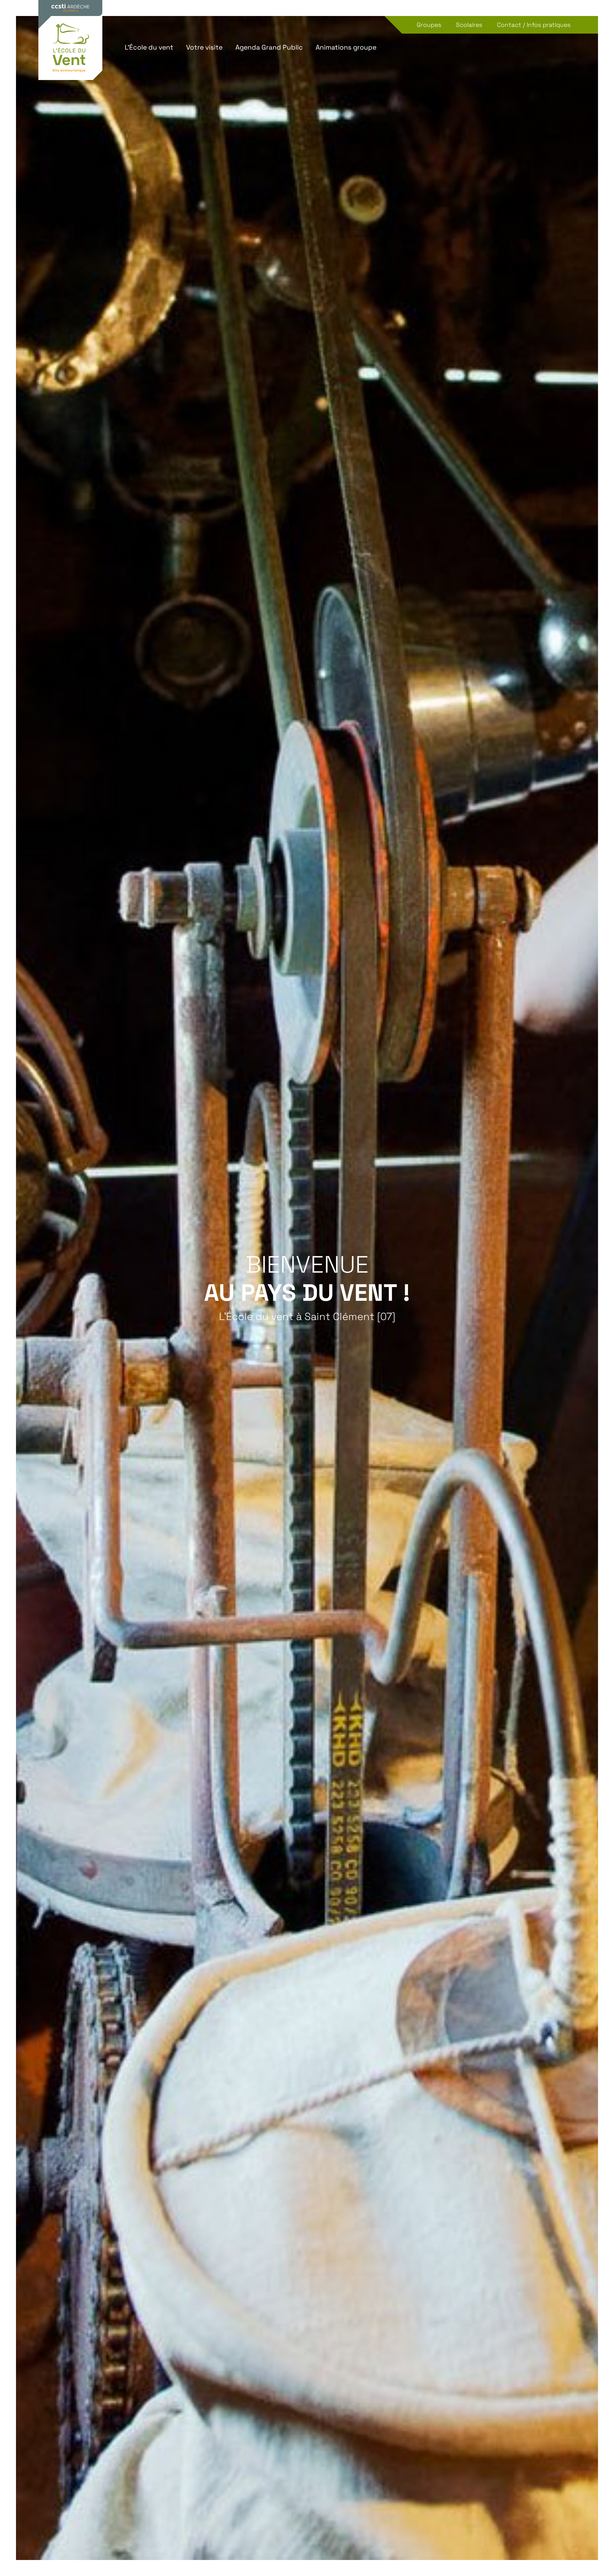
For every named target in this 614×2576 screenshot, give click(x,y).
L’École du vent (149, 47)
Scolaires (469, 25)
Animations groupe (346, 47)
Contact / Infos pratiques (534, 25)
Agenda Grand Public (269, 47)
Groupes (429, 25)
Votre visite (204, 47)
